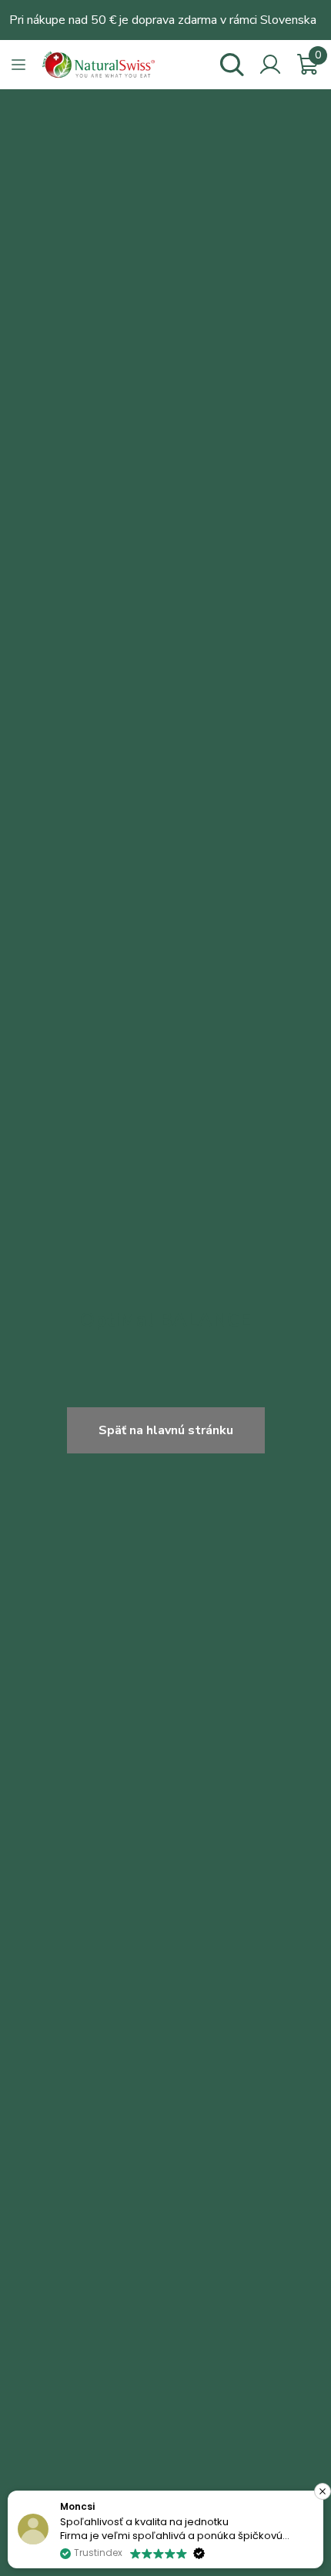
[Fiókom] (270, 65)
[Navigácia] (18, 65)
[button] (323, 2491)
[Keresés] (232, 65)
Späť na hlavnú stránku (166, 1430)
